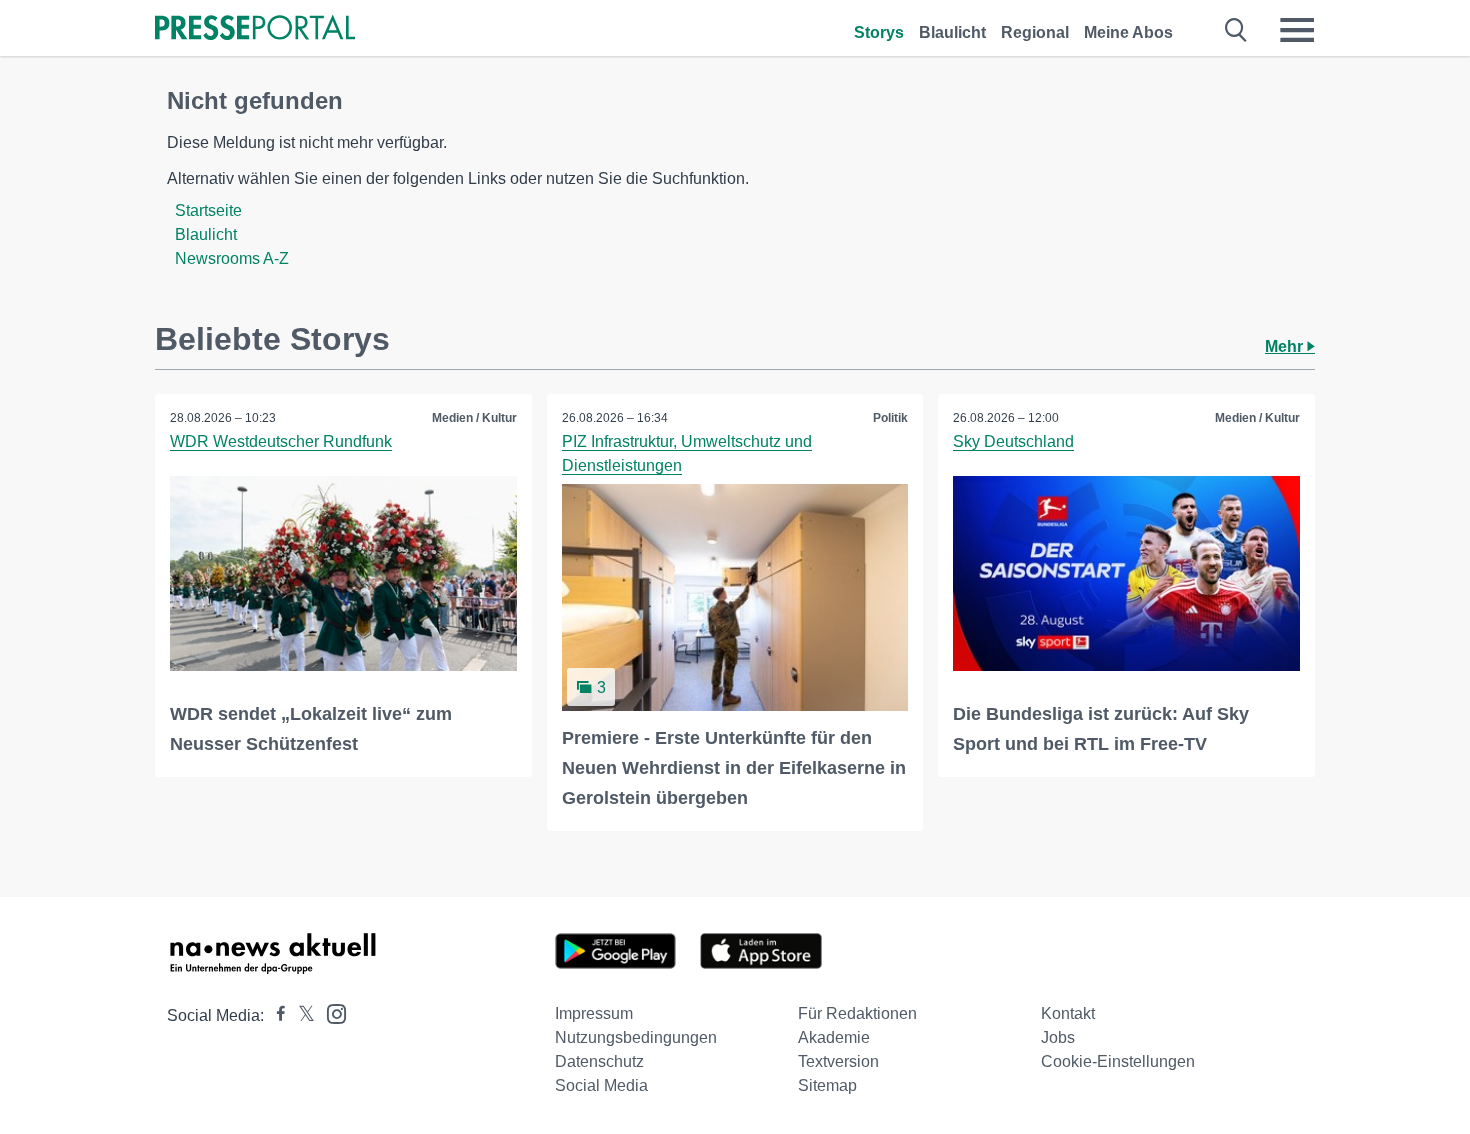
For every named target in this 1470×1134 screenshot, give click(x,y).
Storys (879, 32)
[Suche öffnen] (1236, 30)
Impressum (594, 1013)
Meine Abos (1128, 32)
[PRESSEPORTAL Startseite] (255, 29)
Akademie (834, 1037)
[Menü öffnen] (1297, 30)
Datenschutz (599, 1061)
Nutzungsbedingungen (636, 1037)
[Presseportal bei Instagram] (330, 1012)
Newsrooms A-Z (232, 258)
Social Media (601, 1085)
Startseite (208, 210)
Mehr (1286, 346)
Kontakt (1068, 1013)
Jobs (1058, 1037)
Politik (890, 418)
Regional (1035, 32)
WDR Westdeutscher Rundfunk (281, 441)
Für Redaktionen (857, 1013)
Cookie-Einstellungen (1118, 1061)
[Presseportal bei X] (300, 1015)
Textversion (838, 1061)
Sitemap (827, 1085)
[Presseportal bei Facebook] (275, 1015)
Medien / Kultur (474, 418)
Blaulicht (952, 32)
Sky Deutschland (1013, 441)
